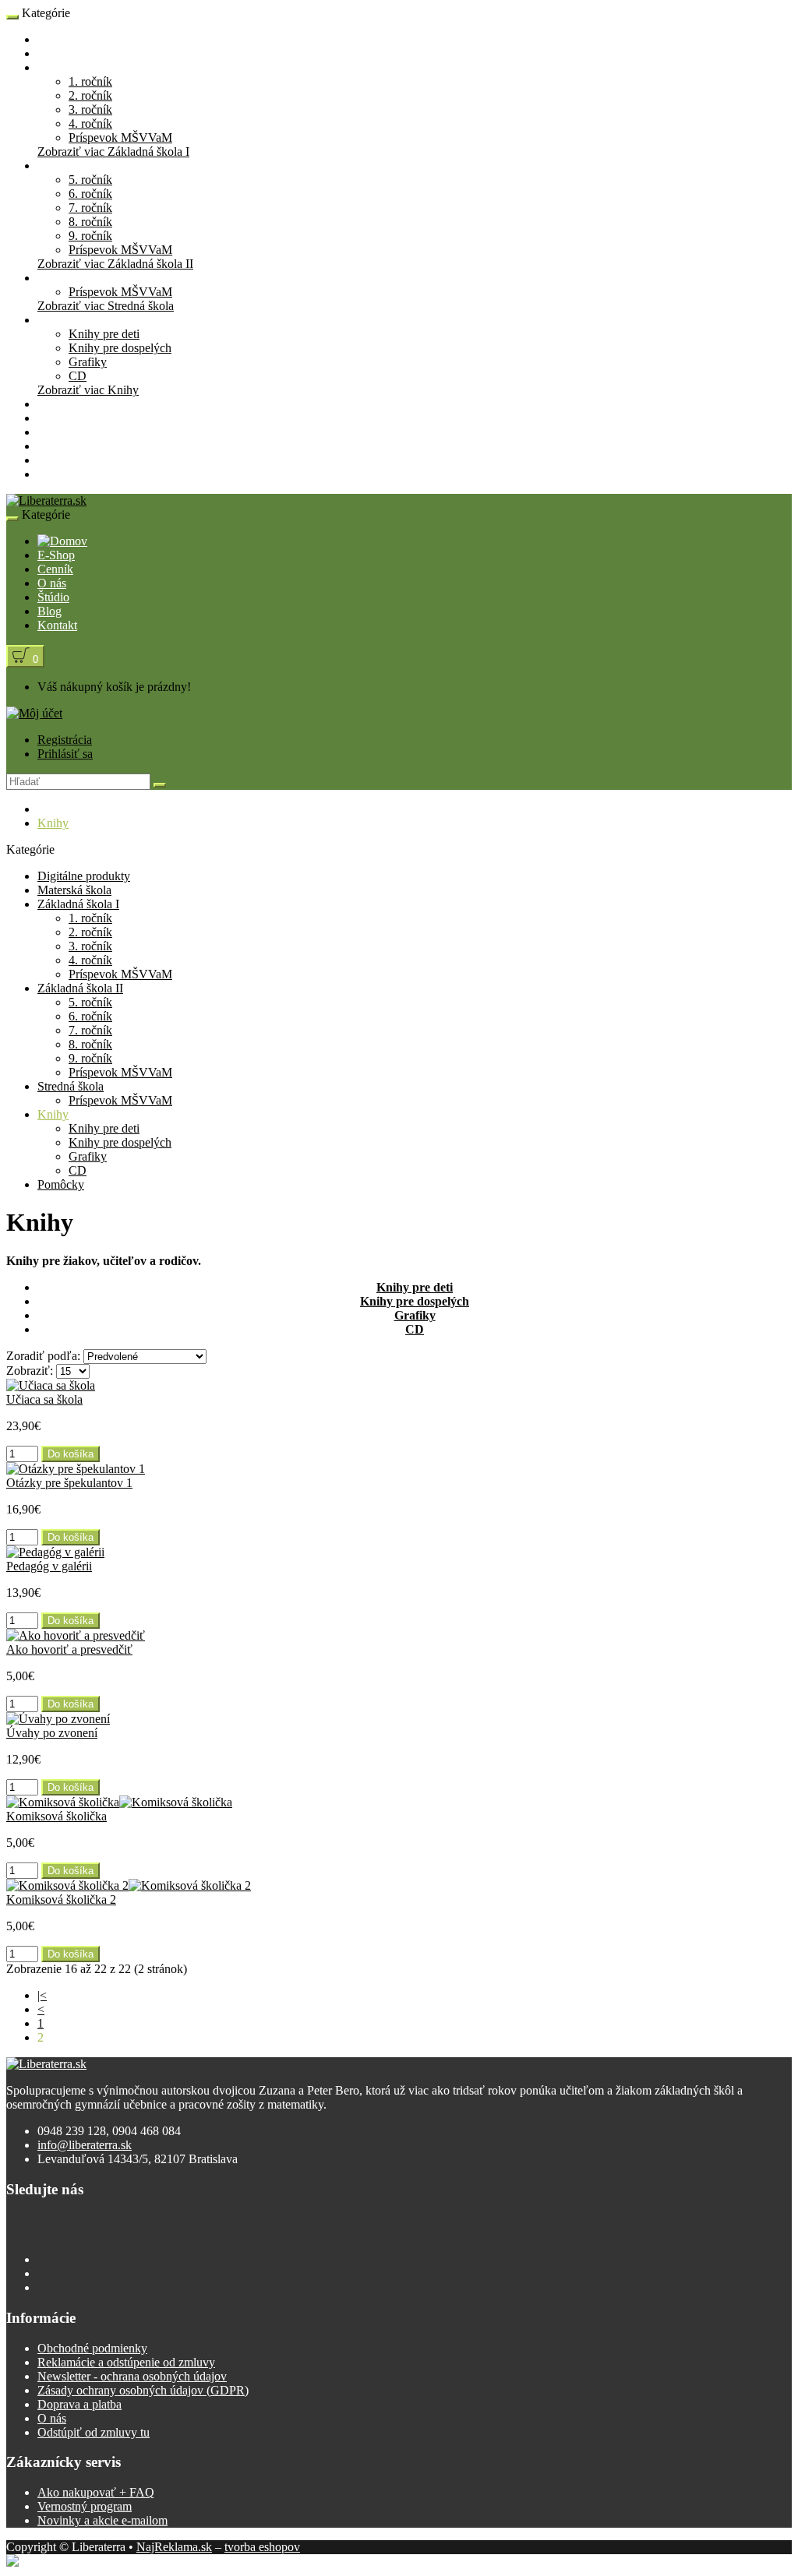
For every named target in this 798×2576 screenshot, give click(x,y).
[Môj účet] (34, 713)
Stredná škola (71, 278)
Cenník (55, 418)
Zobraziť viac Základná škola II (115, 264)
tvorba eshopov (262, 2547)
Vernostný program (85, 2506)
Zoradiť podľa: (43, 1356)
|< (42, 1995)
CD (78, 376)
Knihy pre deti (104, 334)
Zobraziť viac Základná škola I (113, 152)
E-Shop (56, 39)
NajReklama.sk (174, 2547)
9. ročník (90, 236)
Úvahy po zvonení (52, 1733)
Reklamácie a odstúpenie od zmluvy (126, 2362)
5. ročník (90, 180)
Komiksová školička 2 (61, 1899)
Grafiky (88, 362)
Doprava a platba (79, 2404)
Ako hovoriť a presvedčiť (69, 1649)
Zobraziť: (30, 1371)
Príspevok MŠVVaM (120, 137)
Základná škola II (80, 166)
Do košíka (71, 1454)
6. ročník (90, 194)
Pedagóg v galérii (49, 1566)
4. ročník (90, 123)
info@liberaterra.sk (85, 2145)
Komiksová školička (56, 1816)
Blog (49, 460)
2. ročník (90, 95)
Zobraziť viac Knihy (88, 390)
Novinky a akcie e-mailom (102, 2520)
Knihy (53, 320)
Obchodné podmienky (92, 2348)
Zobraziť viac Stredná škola (106, 306)
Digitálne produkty (84, 876)
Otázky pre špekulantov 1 (69, 1483)
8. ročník (90, 222)
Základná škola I (78, 67)
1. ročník (90, 81)
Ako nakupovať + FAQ (96, 2492)
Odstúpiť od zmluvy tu (94, 2432)
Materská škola (74, 53)
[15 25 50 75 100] (73, 1371)
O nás (52, 432)
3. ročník (90, 109)
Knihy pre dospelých (120, 348)
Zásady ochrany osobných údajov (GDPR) (143, 2390)
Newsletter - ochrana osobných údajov (132, 2376)
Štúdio (53, 446)
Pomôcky (61, 404)
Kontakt (57, 474)
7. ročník (90, 208)
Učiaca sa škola (44, 1399)
